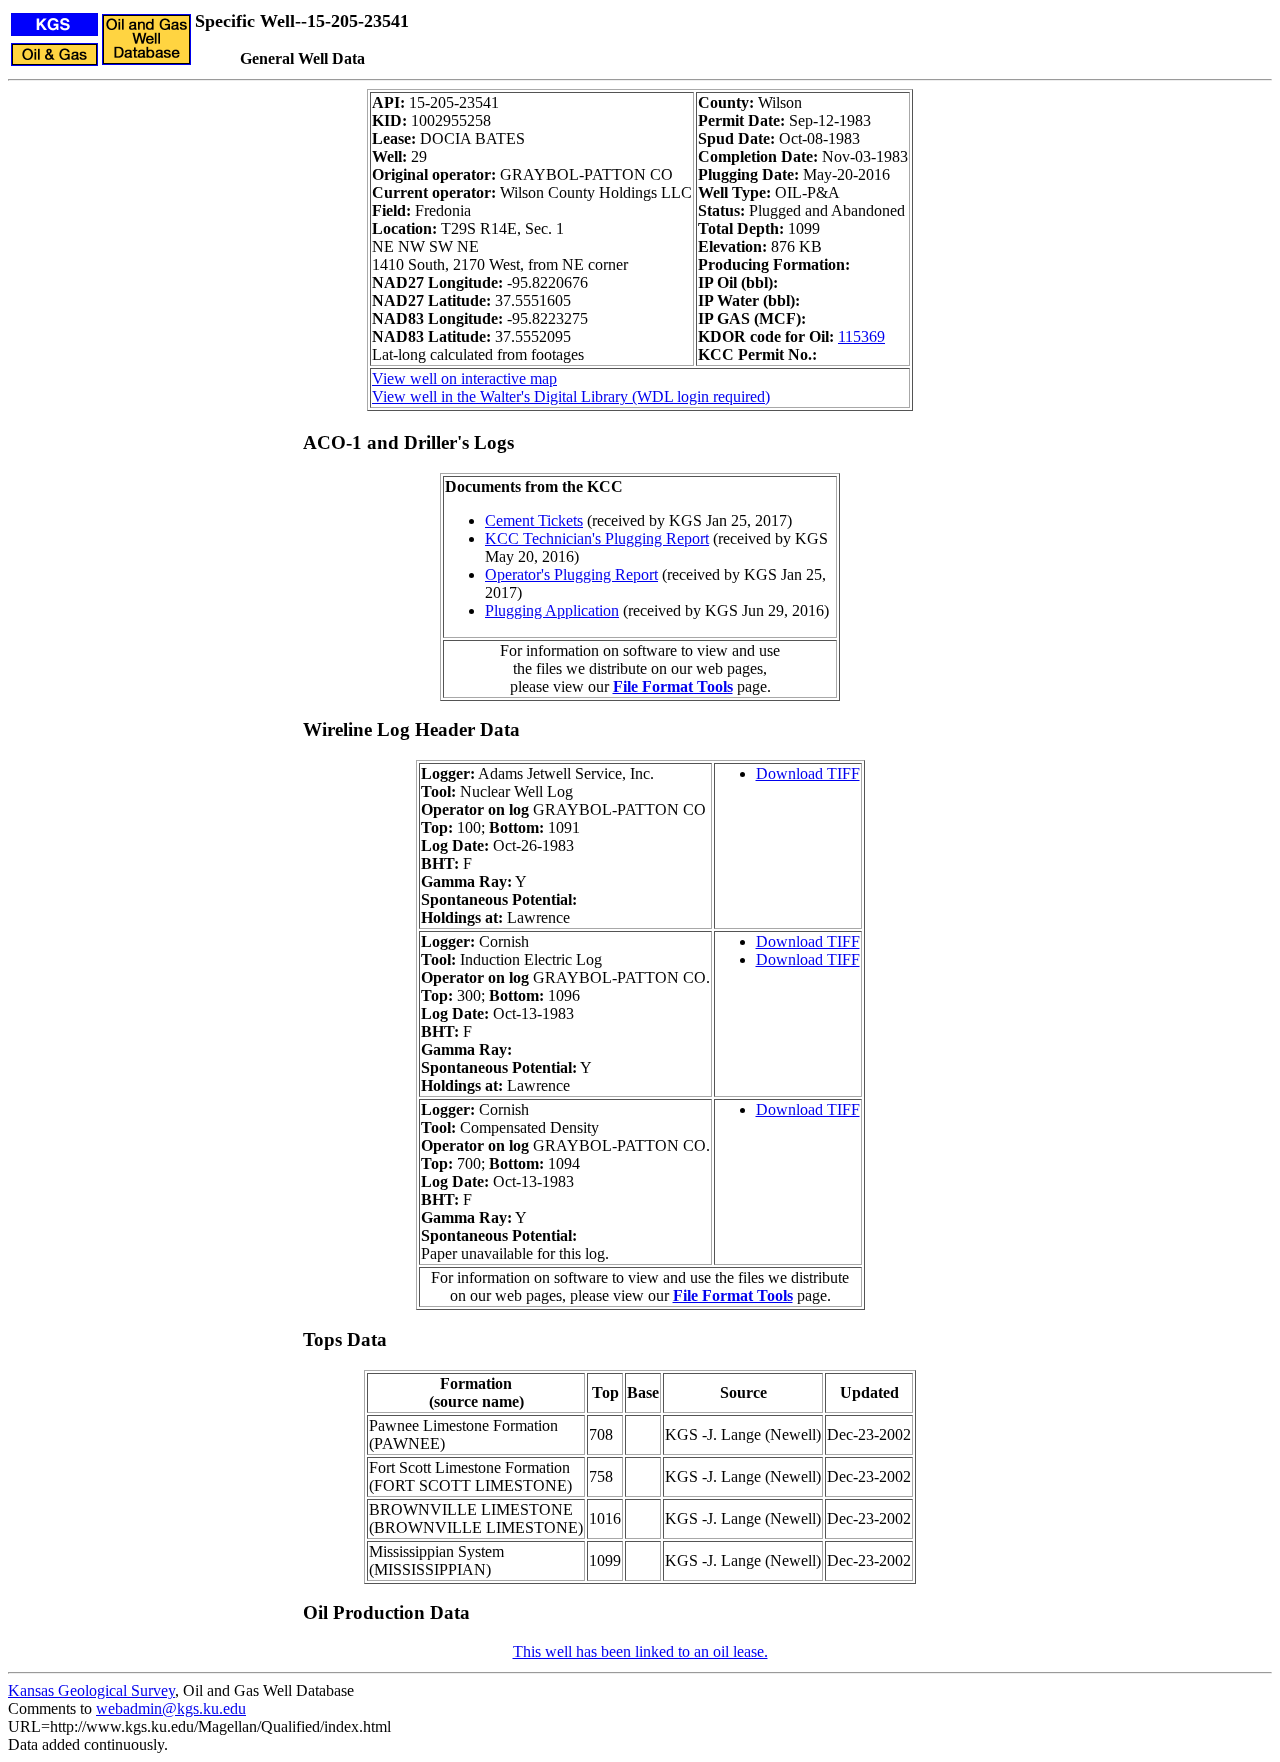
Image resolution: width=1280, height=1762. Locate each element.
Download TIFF (808, 773)
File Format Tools (673, 686)
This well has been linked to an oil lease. (640, 1651)
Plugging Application (552, 610)
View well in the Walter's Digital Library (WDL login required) (571, 396)
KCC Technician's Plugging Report (597, 538)
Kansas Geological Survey (91, 1690)
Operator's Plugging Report (571, 574)
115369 (861, 336)
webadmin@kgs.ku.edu (171, 1708)
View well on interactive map (464, 378)
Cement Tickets (534, 520)
